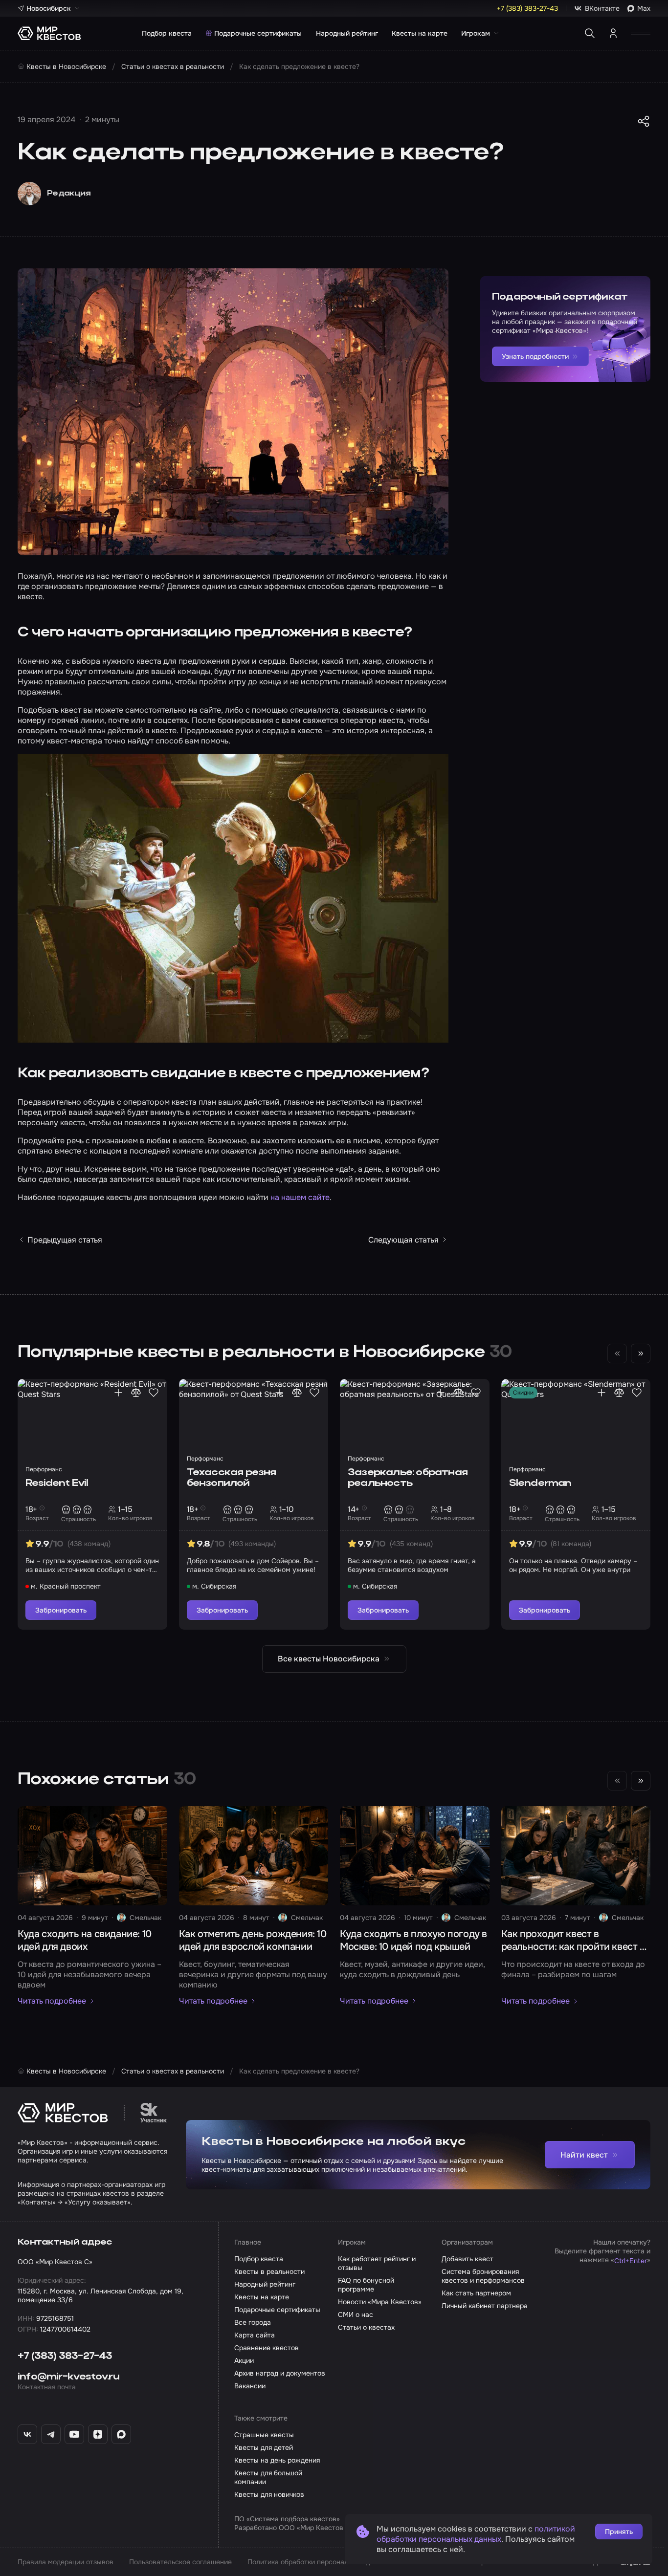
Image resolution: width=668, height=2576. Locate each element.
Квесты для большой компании (268, 2477)
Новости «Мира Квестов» (380, 2302)
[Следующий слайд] (641, 1353)
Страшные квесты (264, 2435)
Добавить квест (468, 2259)
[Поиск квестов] (590, 33)
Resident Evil (57, 1484)
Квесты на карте (420, 33)
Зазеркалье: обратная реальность (408, 1478)
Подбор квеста (167, 33)
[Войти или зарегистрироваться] (613, 33)
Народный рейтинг (347, 33)
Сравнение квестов (267, 2348)
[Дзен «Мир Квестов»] (98, 2434)
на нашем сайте (300, 1197)
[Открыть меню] (641, 33)
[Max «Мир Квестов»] (121, 2434)
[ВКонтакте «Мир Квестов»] (27, 2434)
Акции (244, 2360)
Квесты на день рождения (277, 2460)
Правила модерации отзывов (66, 2562)
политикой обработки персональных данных (476, 2534)
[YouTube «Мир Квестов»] (74, 2434)
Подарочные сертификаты (258, 33)
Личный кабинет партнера (485, 2306)
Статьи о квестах (366, 2327)
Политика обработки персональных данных (319, 2562)
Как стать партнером (476, 2293)
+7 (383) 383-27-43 (65, 2357)
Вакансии (250, 2386)
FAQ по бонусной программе (366, 2285)
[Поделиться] (644, 121)
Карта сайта (255, 2335)
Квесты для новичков (269, 2494)
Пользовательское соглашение (180, 2562)
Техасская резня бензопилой (232, 1478)
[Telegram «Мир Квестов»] (51, 2434)
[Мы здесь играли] (118, 1393)
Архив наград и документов (280, 2373)
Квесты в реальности (269, 2271)
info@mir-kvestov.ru (68, 2377)
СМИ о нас (356, 2314)
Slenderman (540, 1484)
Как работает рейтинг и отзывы (377, 2263)
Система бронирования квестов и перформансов (483, 2276)
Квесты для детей (264, 2447)
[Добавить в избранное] (154, 1393)
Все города (253, 2322)
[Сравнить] (136, 1393)
